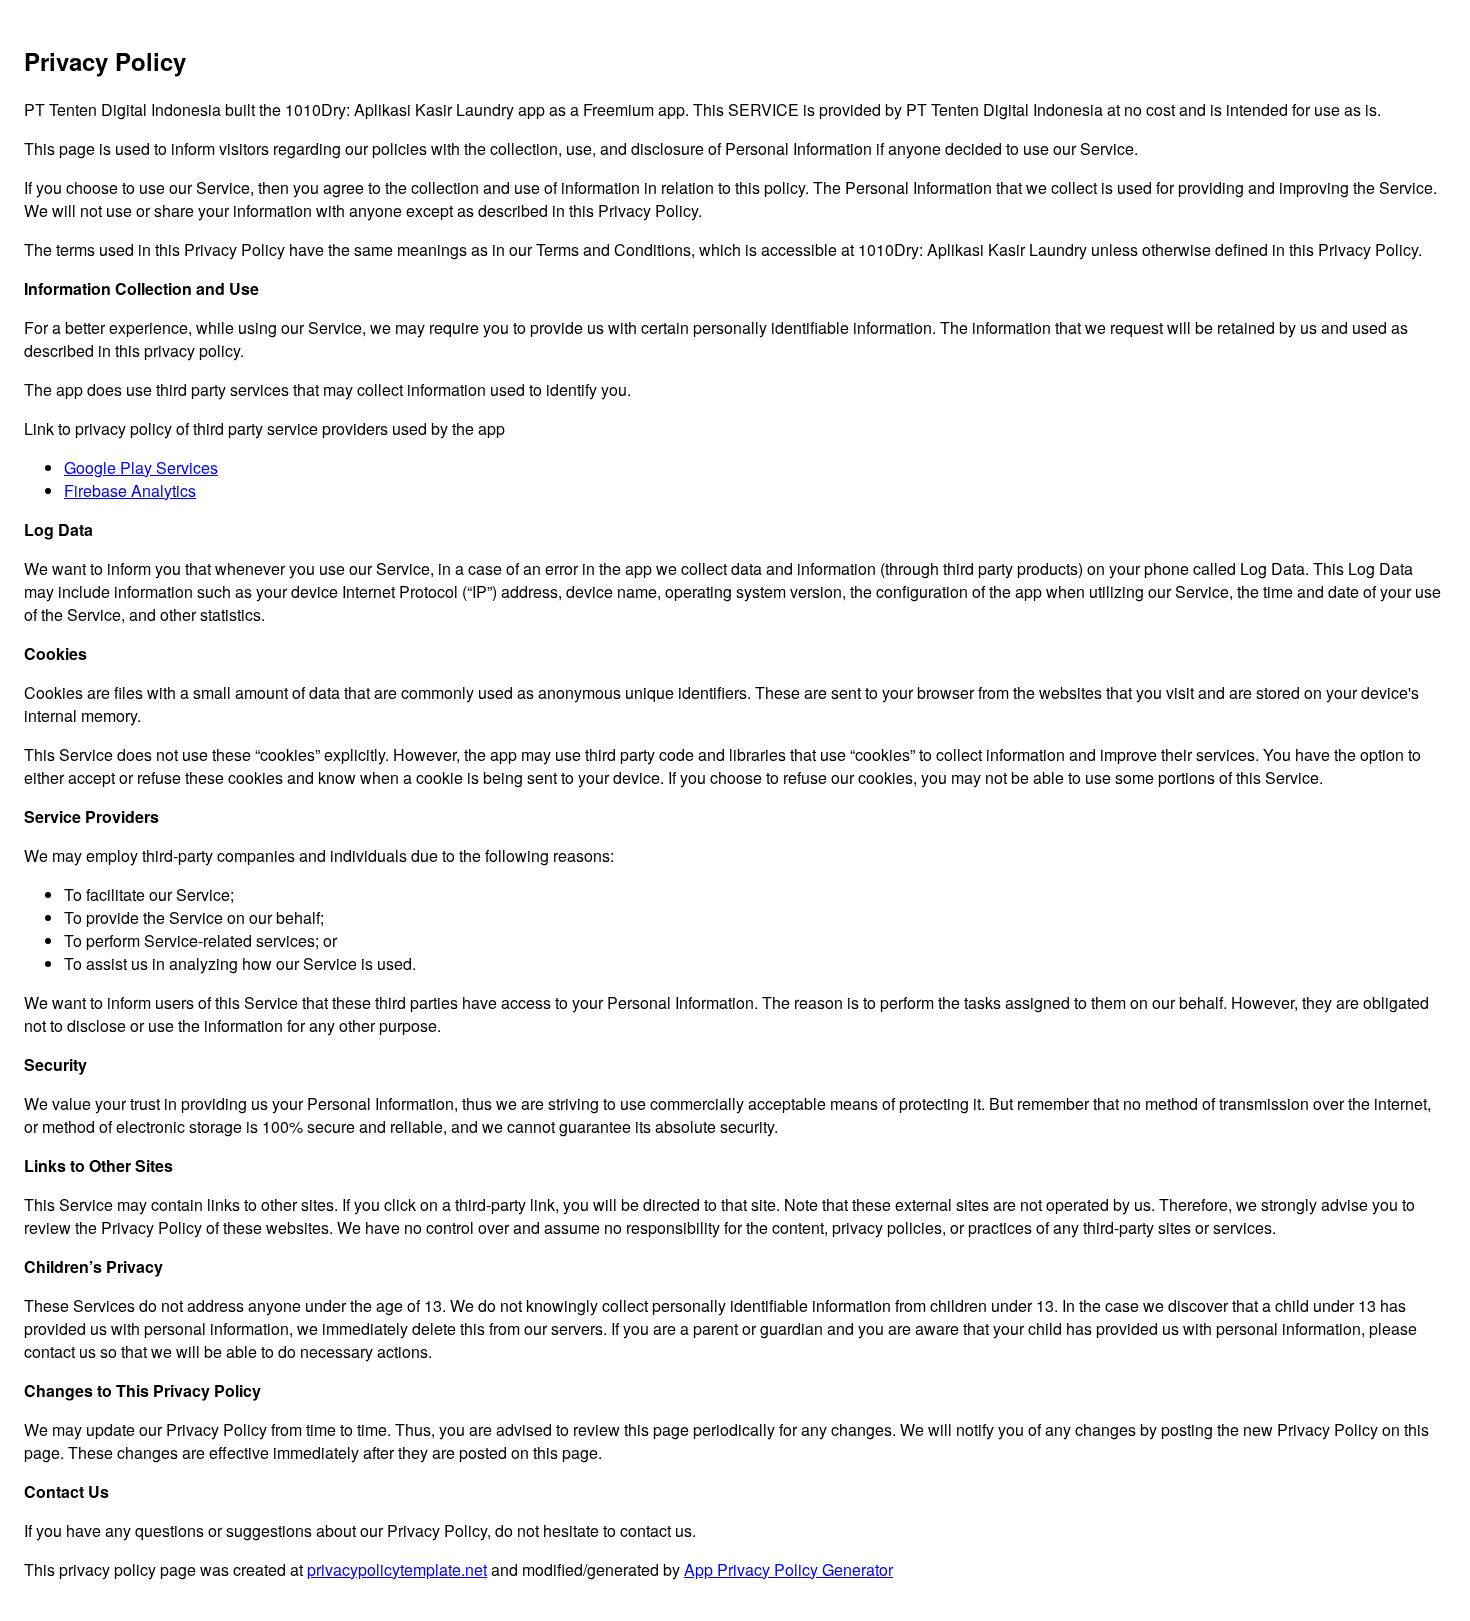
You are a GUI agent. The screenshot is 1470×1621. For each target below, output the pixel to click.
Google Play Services (141, 467)
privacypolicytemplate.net (397, 1569)
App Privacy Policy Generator (788, 1569)
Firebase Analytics (130, 490)
